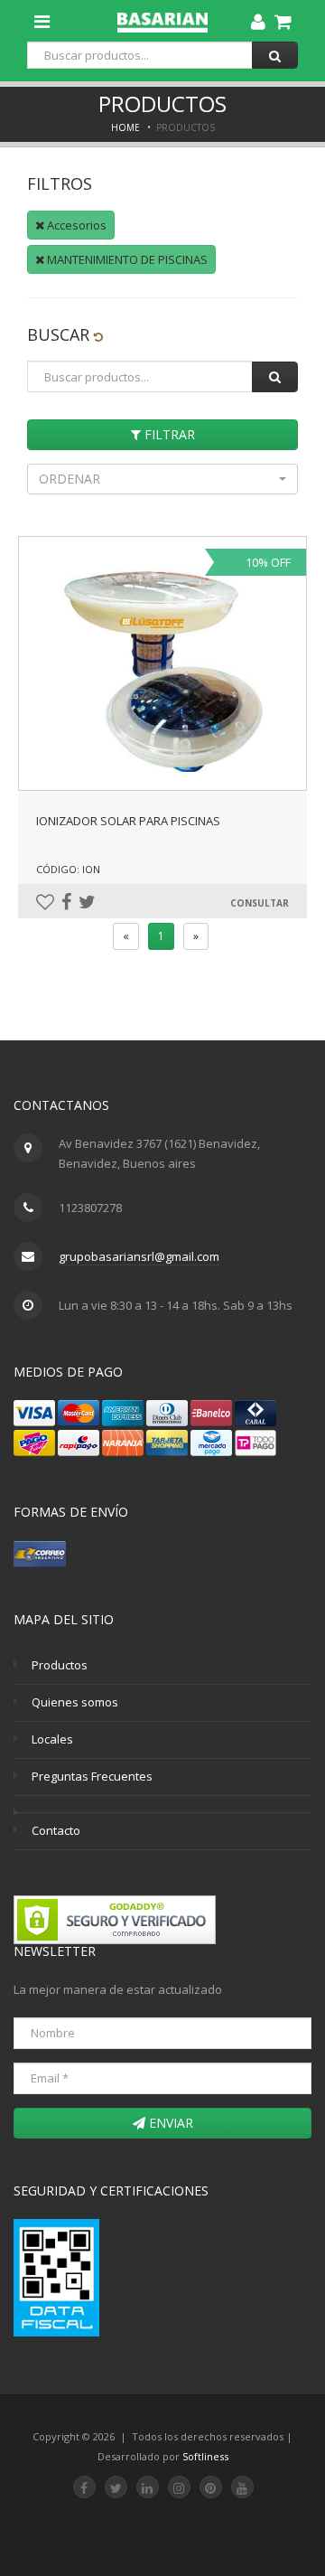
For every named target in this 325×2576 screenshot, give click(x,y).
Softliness (205, 2456)
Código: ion (68, 869)
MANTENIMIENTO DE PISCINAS (126, 259)
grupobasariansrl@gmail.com (139, 1256)
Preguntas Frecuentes (92, 1776)
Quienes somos (75, 1702)
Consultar (260, 903)
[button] (162, 479)
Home (125, 127)
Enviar (169, 2123)
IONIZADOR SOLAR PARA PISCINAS (128, 821)
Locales (52, 1739)
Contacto (56, 1830)
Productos (60, 1665)
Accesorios (75, 225)
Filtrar (168, 434)
